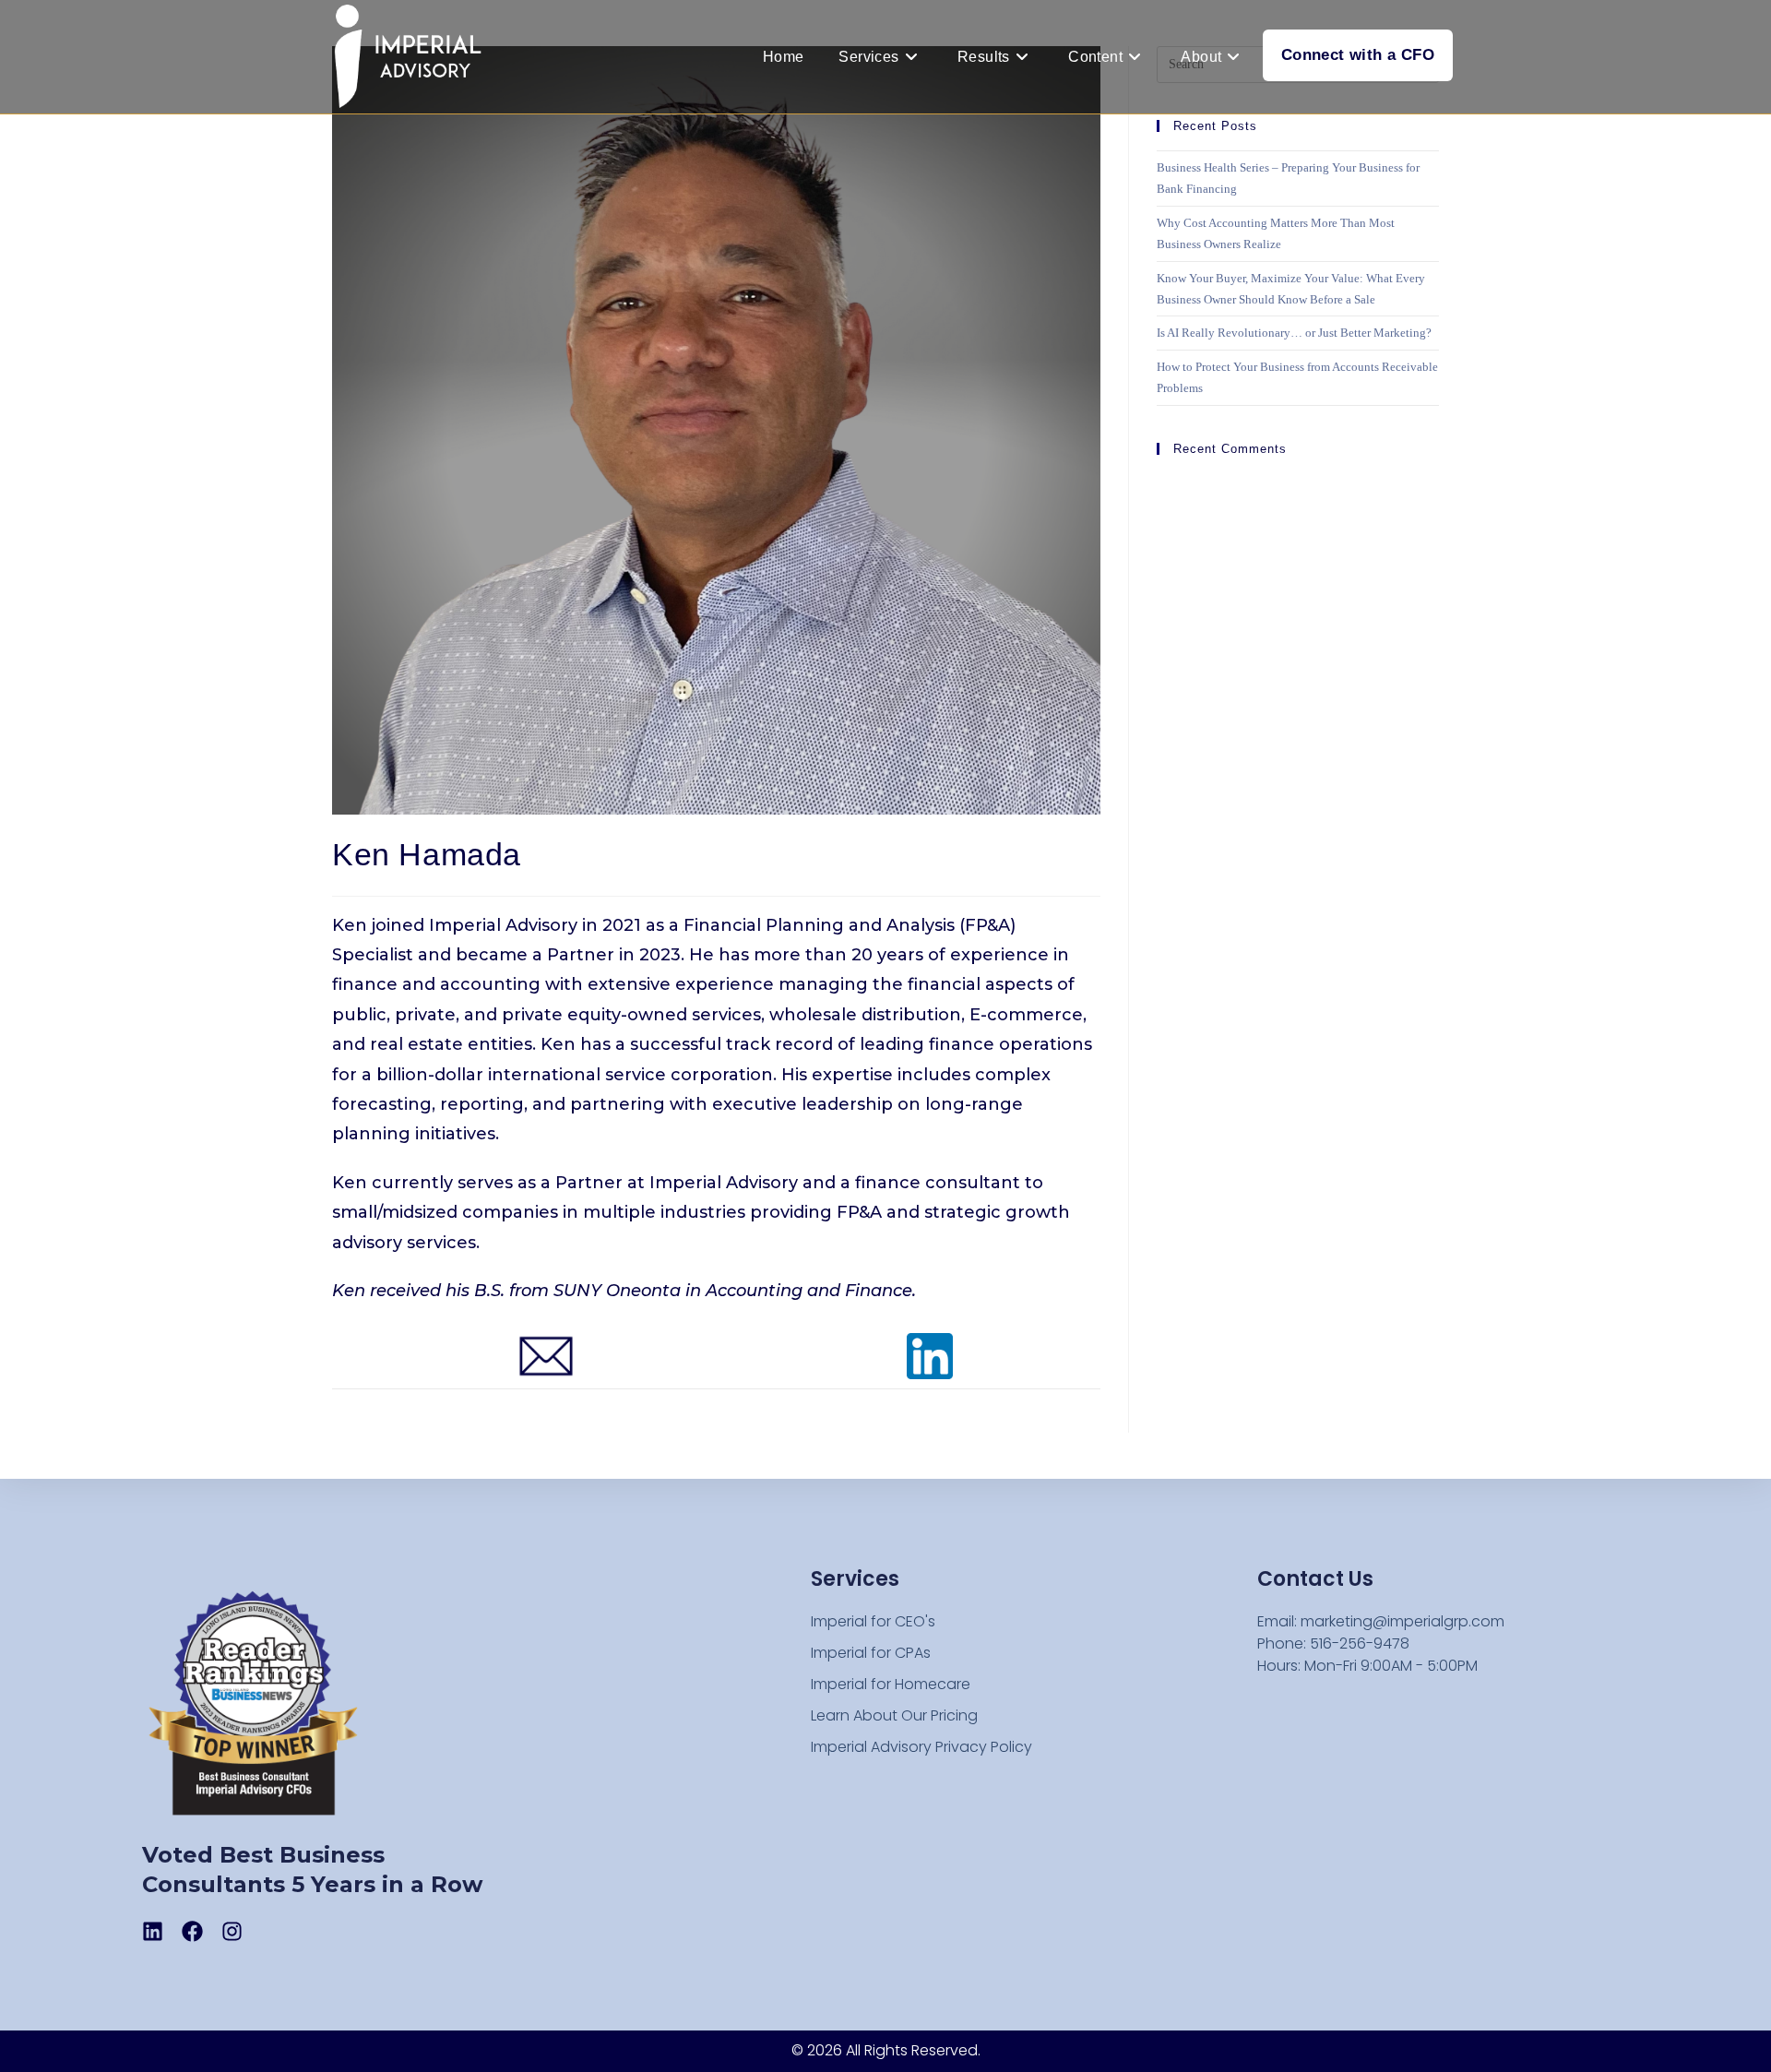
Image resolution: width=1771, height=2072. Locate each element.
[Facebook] (192, 1931)
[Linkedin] (153, 1931)
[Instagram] (232, 1931)
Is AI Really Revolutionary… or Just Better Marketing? (1296, 333)
